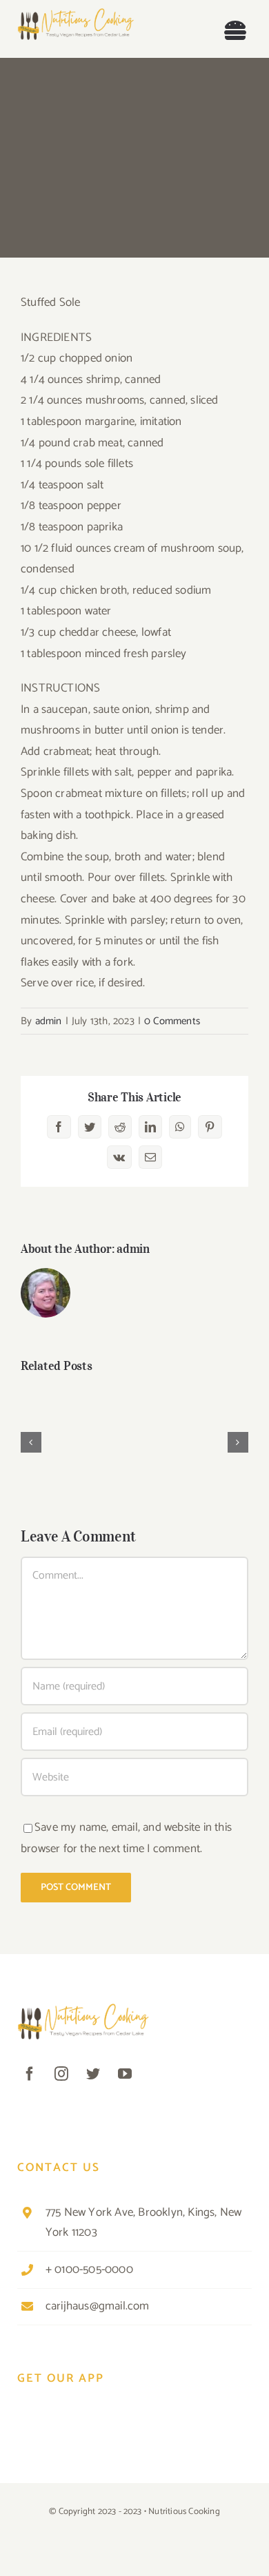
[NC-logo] (76, 14)
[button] (31, 1442)
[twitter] (93, 2074)
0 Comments (172, 1021)
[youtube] (125, 2074)
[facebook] (30, 2074)
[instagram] (61, 2074)
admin (49, 1021)
